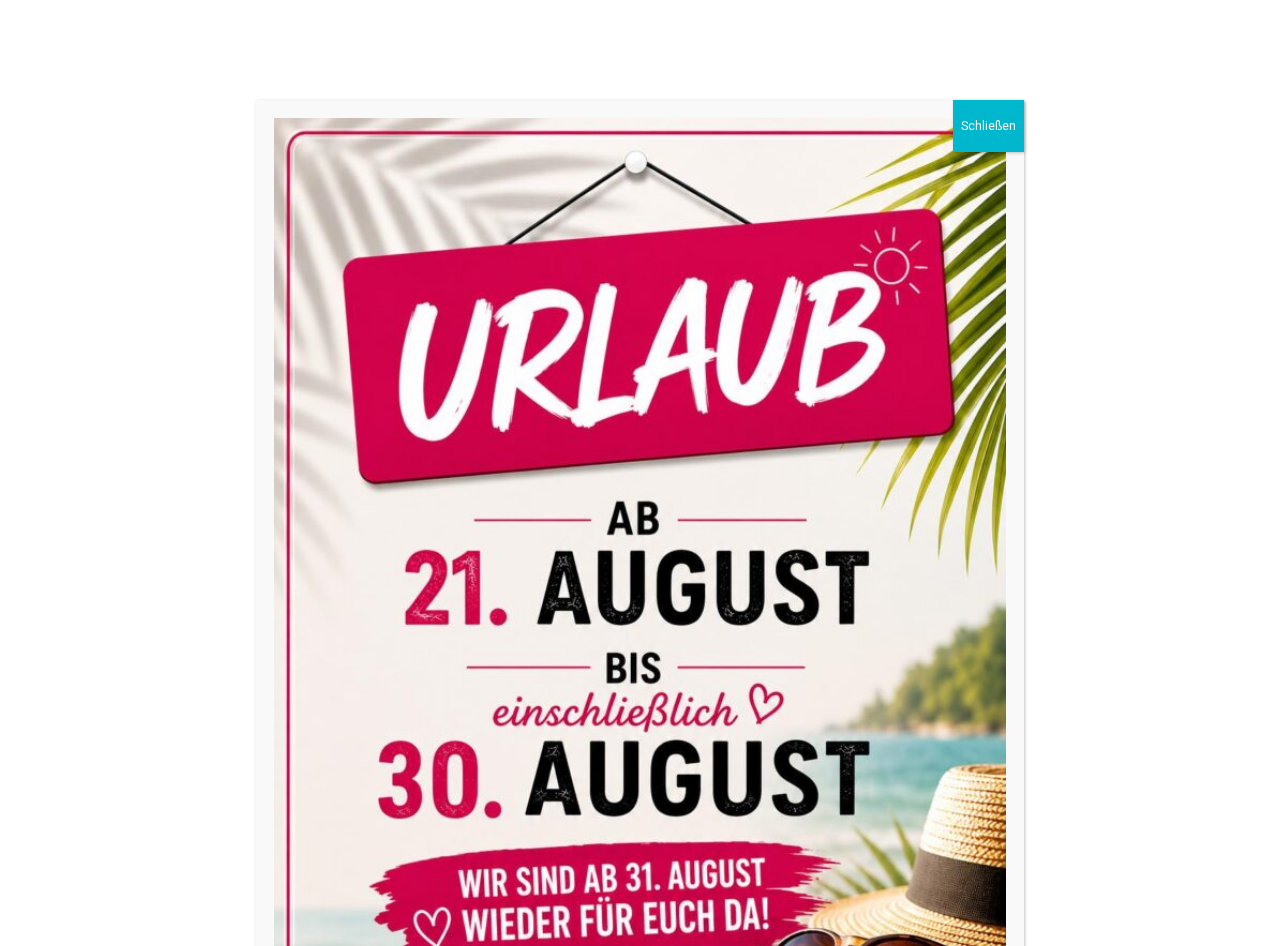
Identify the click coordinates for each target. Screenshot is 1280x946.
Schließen (988, 126)
